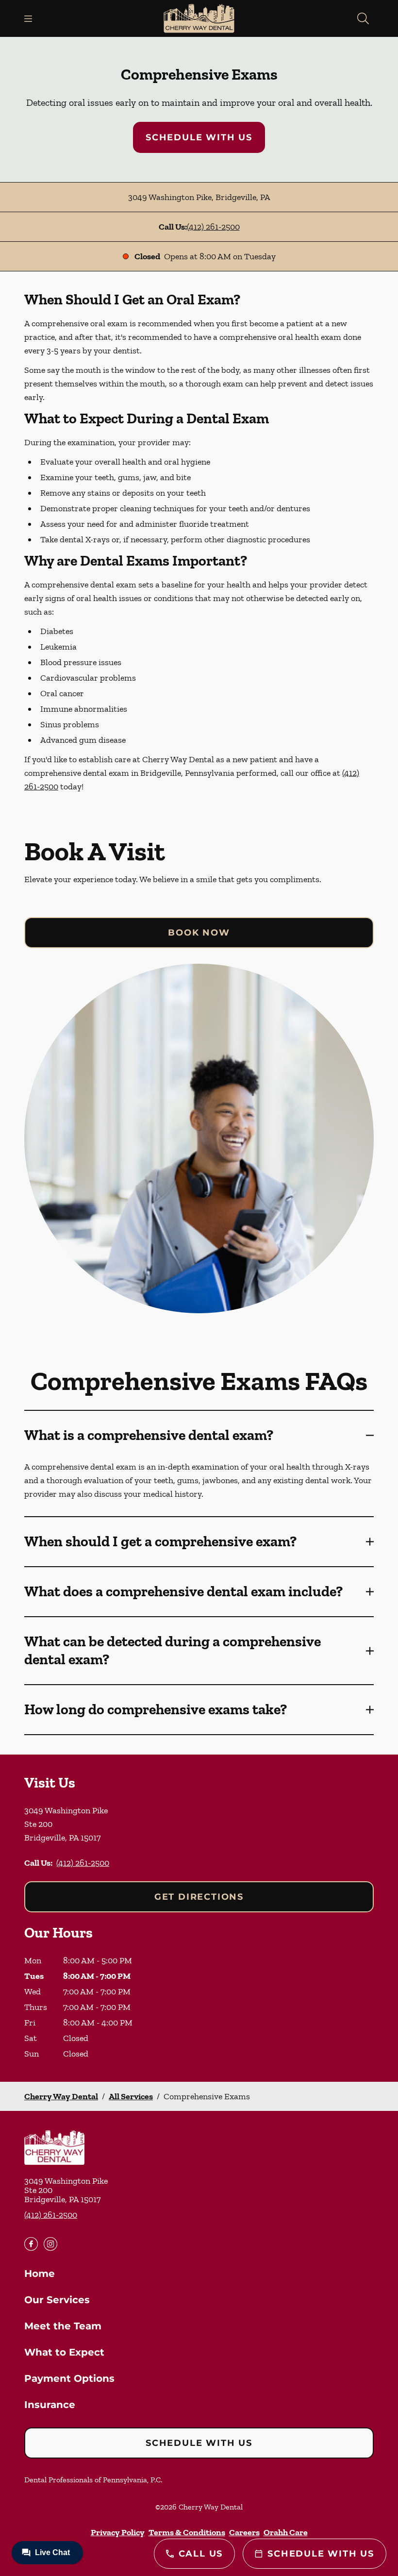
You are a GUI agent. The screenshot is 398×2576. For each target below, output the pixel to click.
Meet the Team (63, 2326)
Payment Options (69, 2378)
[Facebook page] (31, 2244)
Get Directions (199, 1897)
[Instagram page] (50, 2244)
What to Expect (64, 2352)
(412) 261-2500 (213, 227)
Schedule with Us (199, 137)
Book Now (199, 933)
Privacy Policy (118, 2532)
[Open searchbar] (363, 18)
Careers (244, 2532)
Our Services (57, 2300)
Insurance (50, 2405)
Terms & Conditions (187, 2532)
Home (40, 2274)
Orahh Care (286, 2532)
